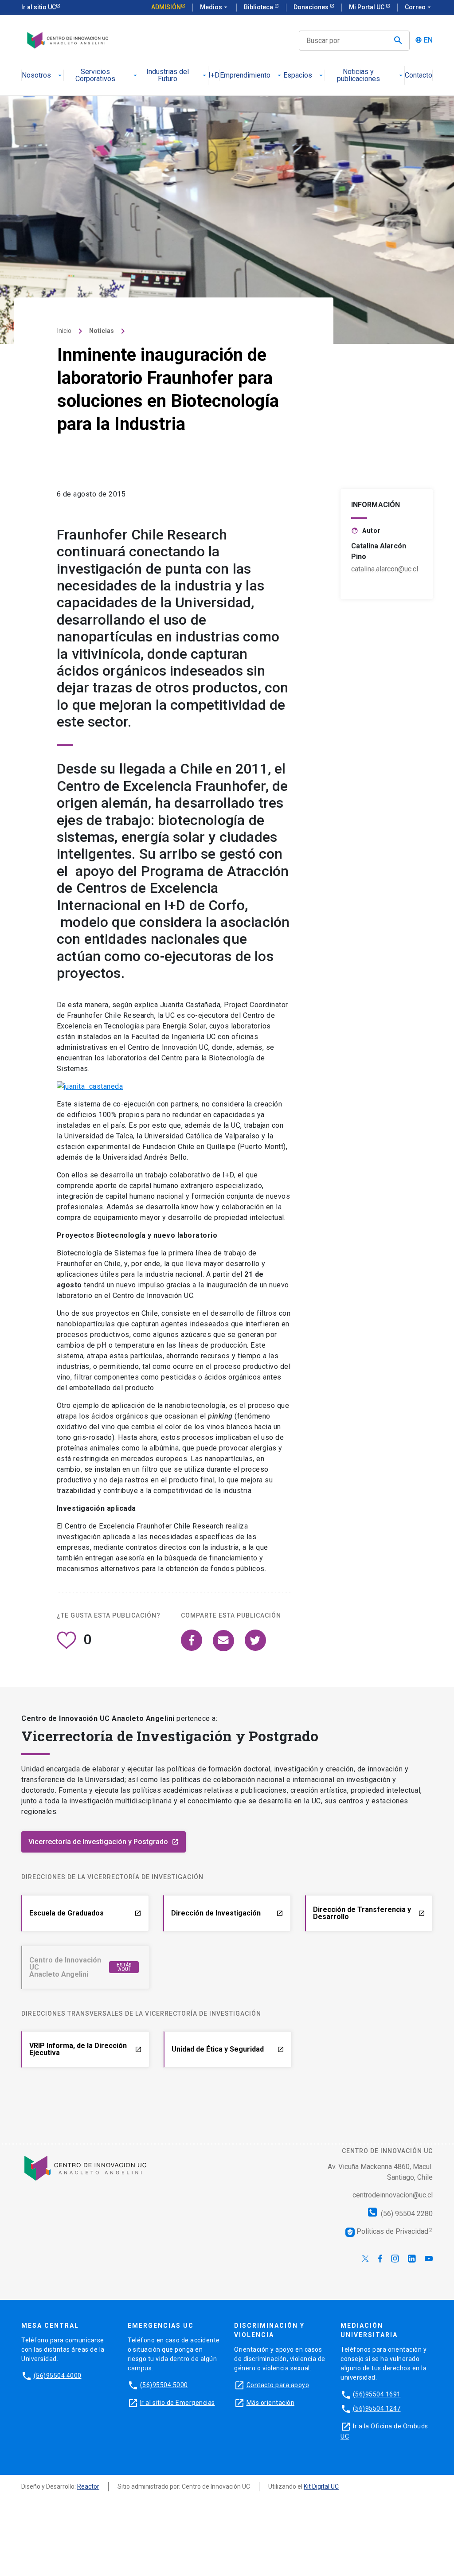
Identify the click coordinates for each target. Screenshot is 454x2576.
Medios (215, 7)
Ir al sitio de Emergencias (178, 2403)
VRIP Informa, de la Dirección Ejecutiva (86, 2049)
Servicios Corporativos (95, 76)
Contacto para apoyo (278, 2385)
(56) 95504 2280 (406, 2214)
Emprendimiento (245, 76)
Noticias (102, 331)
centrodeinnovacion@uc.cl (393, 2195)
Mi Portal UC (367, 7)
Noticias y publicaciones (358, 76)
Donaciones (312, 7)
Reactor (88, 2486)
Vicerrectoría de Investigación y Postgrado (104, 1842)
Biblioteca (259, 7)
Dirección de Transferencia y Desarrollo (369, 1913)
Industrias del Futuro (168, 76)
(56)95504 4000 (58, 2376)
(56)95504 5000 (164, 2385)
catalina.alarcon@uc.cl (385, 569)
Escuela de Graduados (85, 1913)
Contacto (419, 76)
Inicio (64, 331)
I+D (214, 76)
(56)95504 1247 (377, 2408)
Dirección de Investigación (227, 1913)
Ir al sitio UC (39, 7)
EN (428, 40)
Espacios (298, 76)
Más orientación (271, 2403)
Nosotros (36, 76)
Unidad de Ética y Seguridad (228, 2049)
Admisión (166, 7)
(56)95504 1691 (377, 2394)
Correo (419, 7)
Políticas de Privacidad (387, 2231)
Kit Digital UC (321, 2486)
